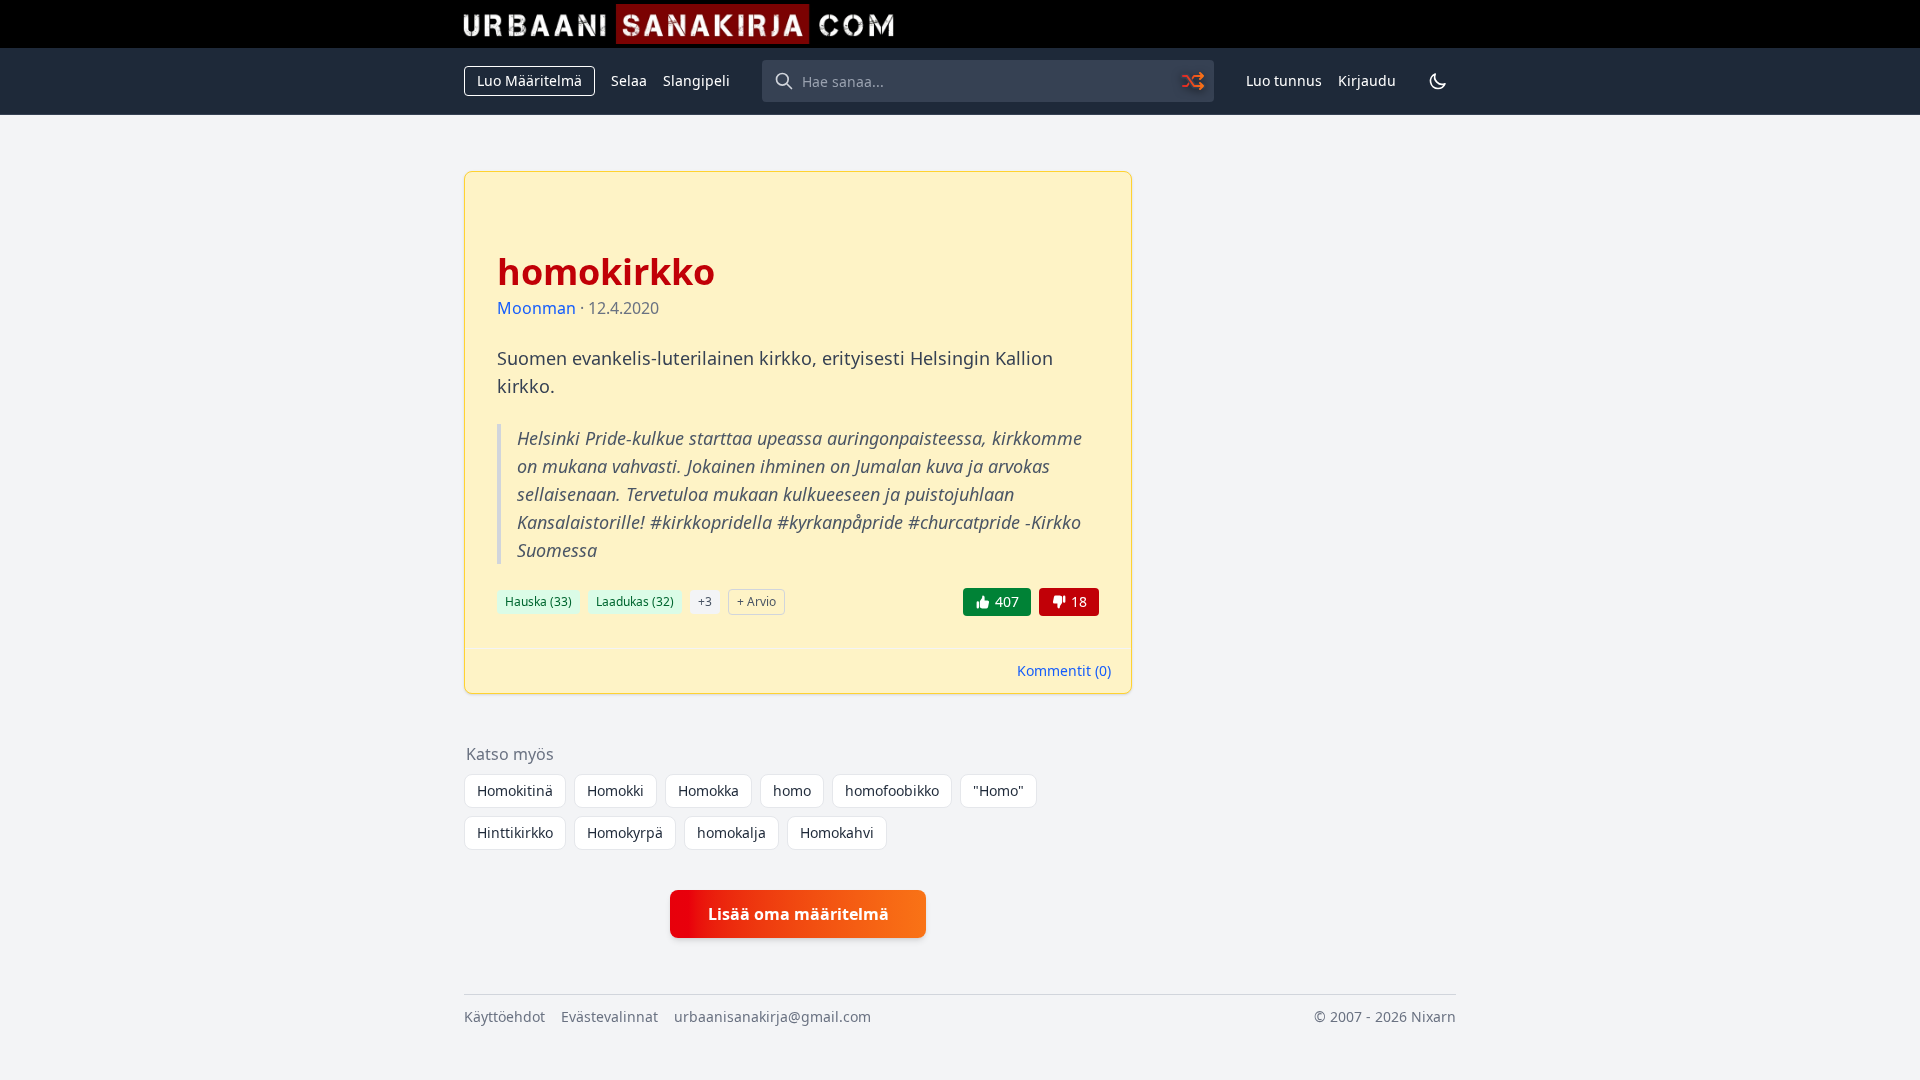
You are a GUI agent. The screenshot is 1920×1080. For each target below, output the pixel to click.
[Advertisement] (1306, 471)
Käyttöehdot (504, 1016)
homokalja (731, 832)
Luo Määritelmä (529, 80)
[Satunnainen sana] (1194, 81)
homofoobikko (892, 790)
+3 (705, 601)
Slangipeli (696, 80)
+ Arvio (756, 601)
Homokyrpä (625, 832)
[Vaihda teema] (1438, 81)
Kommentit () (1064, 670)
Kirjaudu (1367, 80)
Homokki (615, 790)
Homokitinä (515, 790)
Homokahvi (837, 832)
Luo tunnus (1284, 80)
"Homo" (998, 790)
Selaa (629, 80)
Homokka (708, 790)
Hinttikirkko (515, 832)
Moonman (536, 308)
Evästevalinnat (609, 1016)
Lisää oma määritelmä (798, 914)
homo (792, 790)
